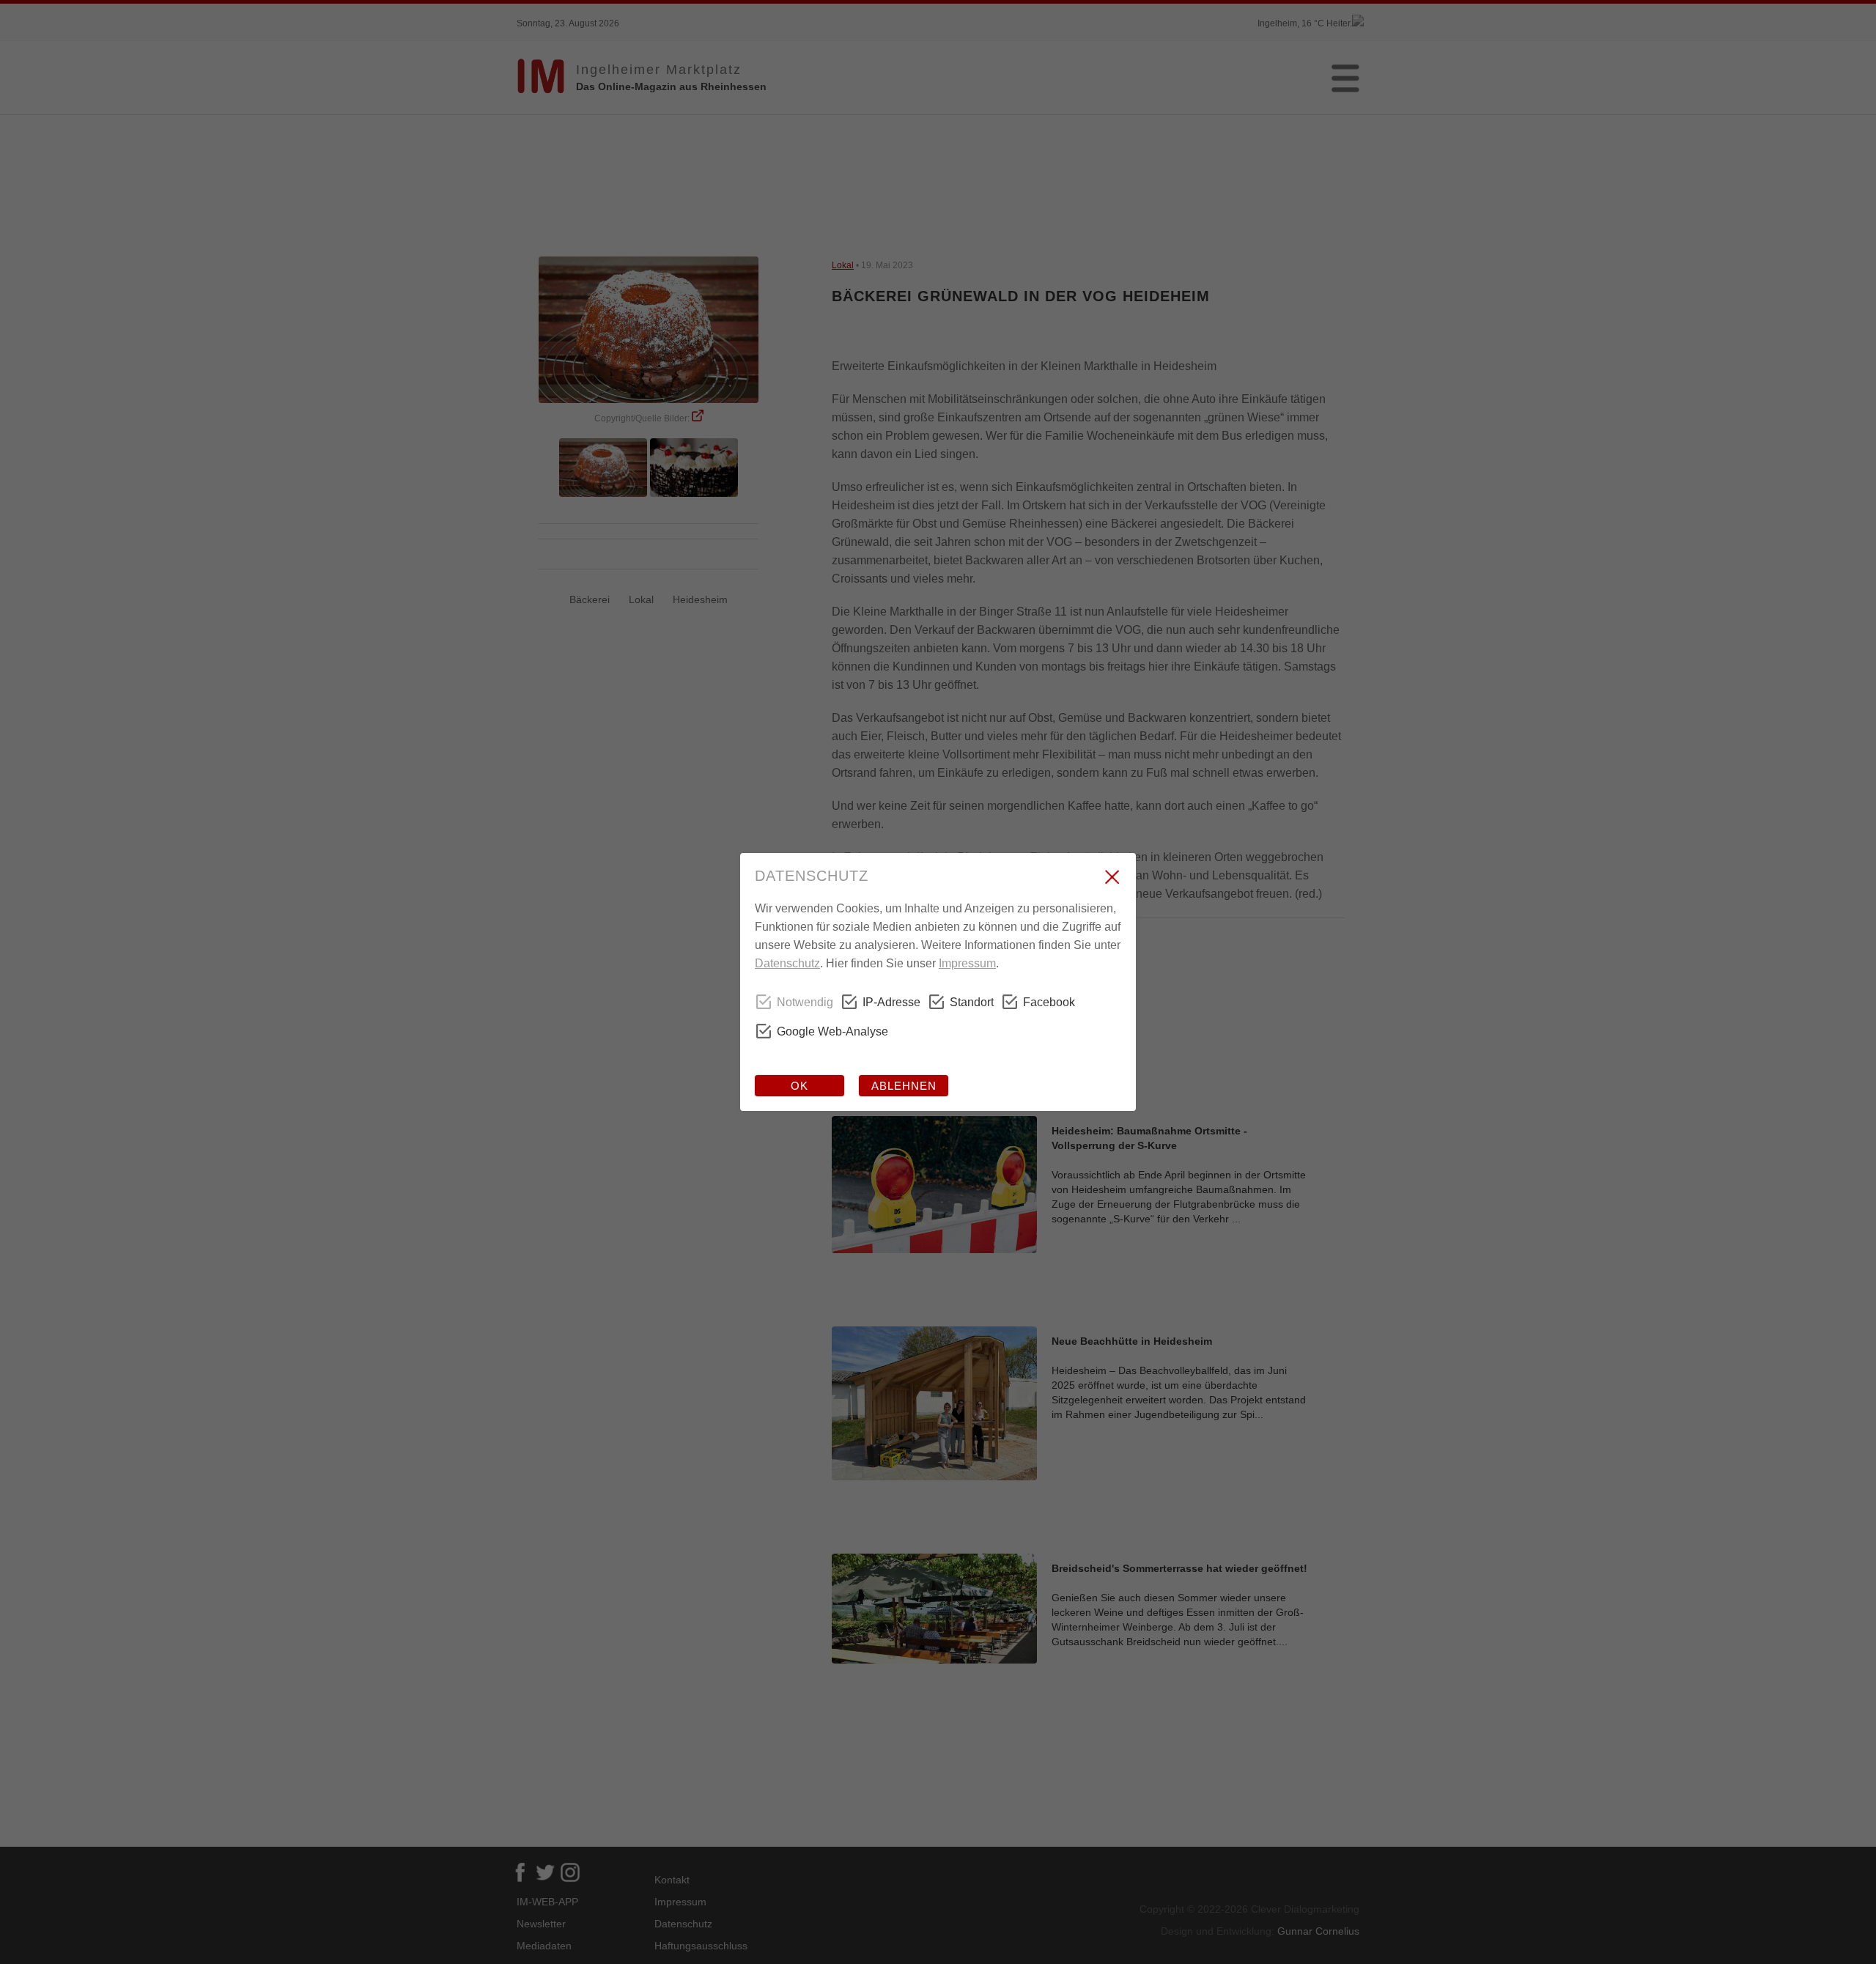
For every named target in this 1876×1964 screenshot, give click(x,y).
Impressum (967, 963)
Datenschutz (787, 963)
